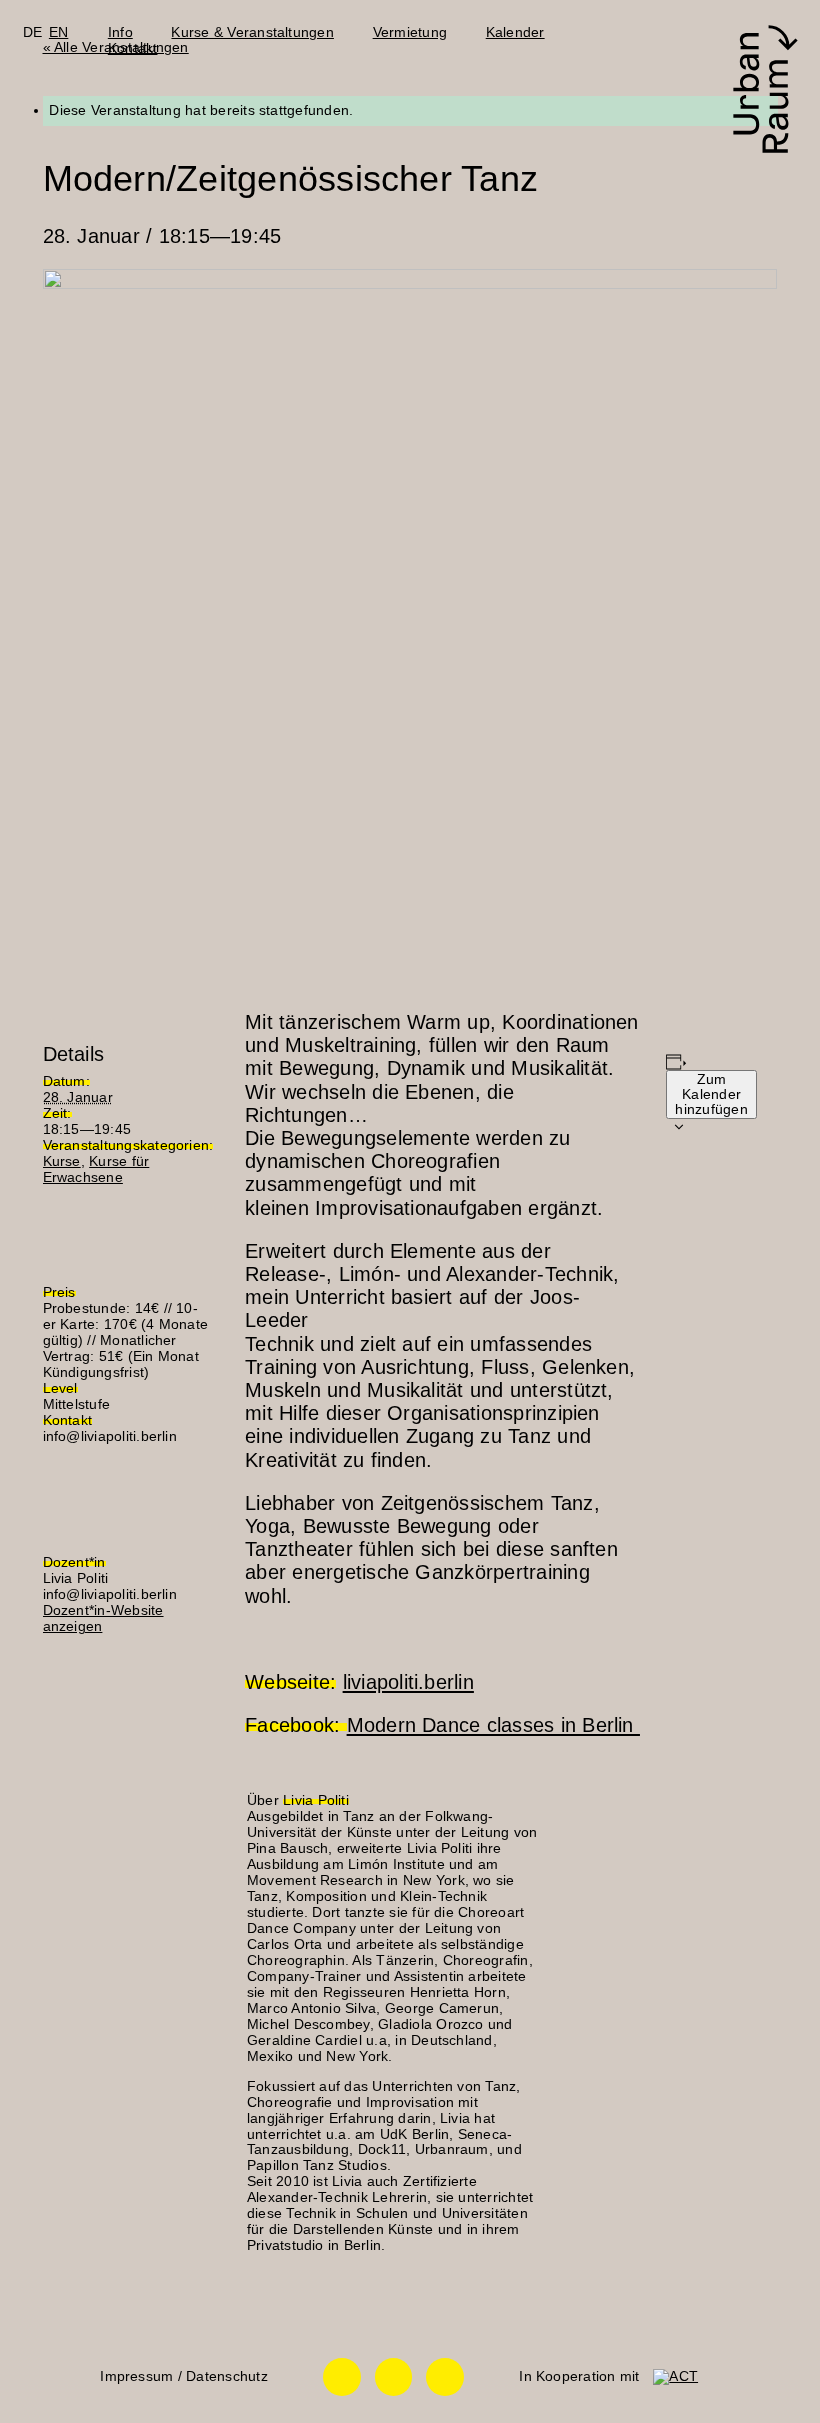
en (58, 32)
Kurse (62, 1161)
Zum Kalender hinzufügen (711, 1094)
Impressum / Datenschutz (183, 2376)
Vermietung (410, 32)
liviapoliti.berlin (408, 1682)
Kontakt (133, 48)
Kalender (515, 32)
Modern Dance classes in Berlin (493, 1725)
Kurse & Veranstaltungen (252, 32)
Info (120, 32)
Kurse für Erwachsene (96, 1169)
